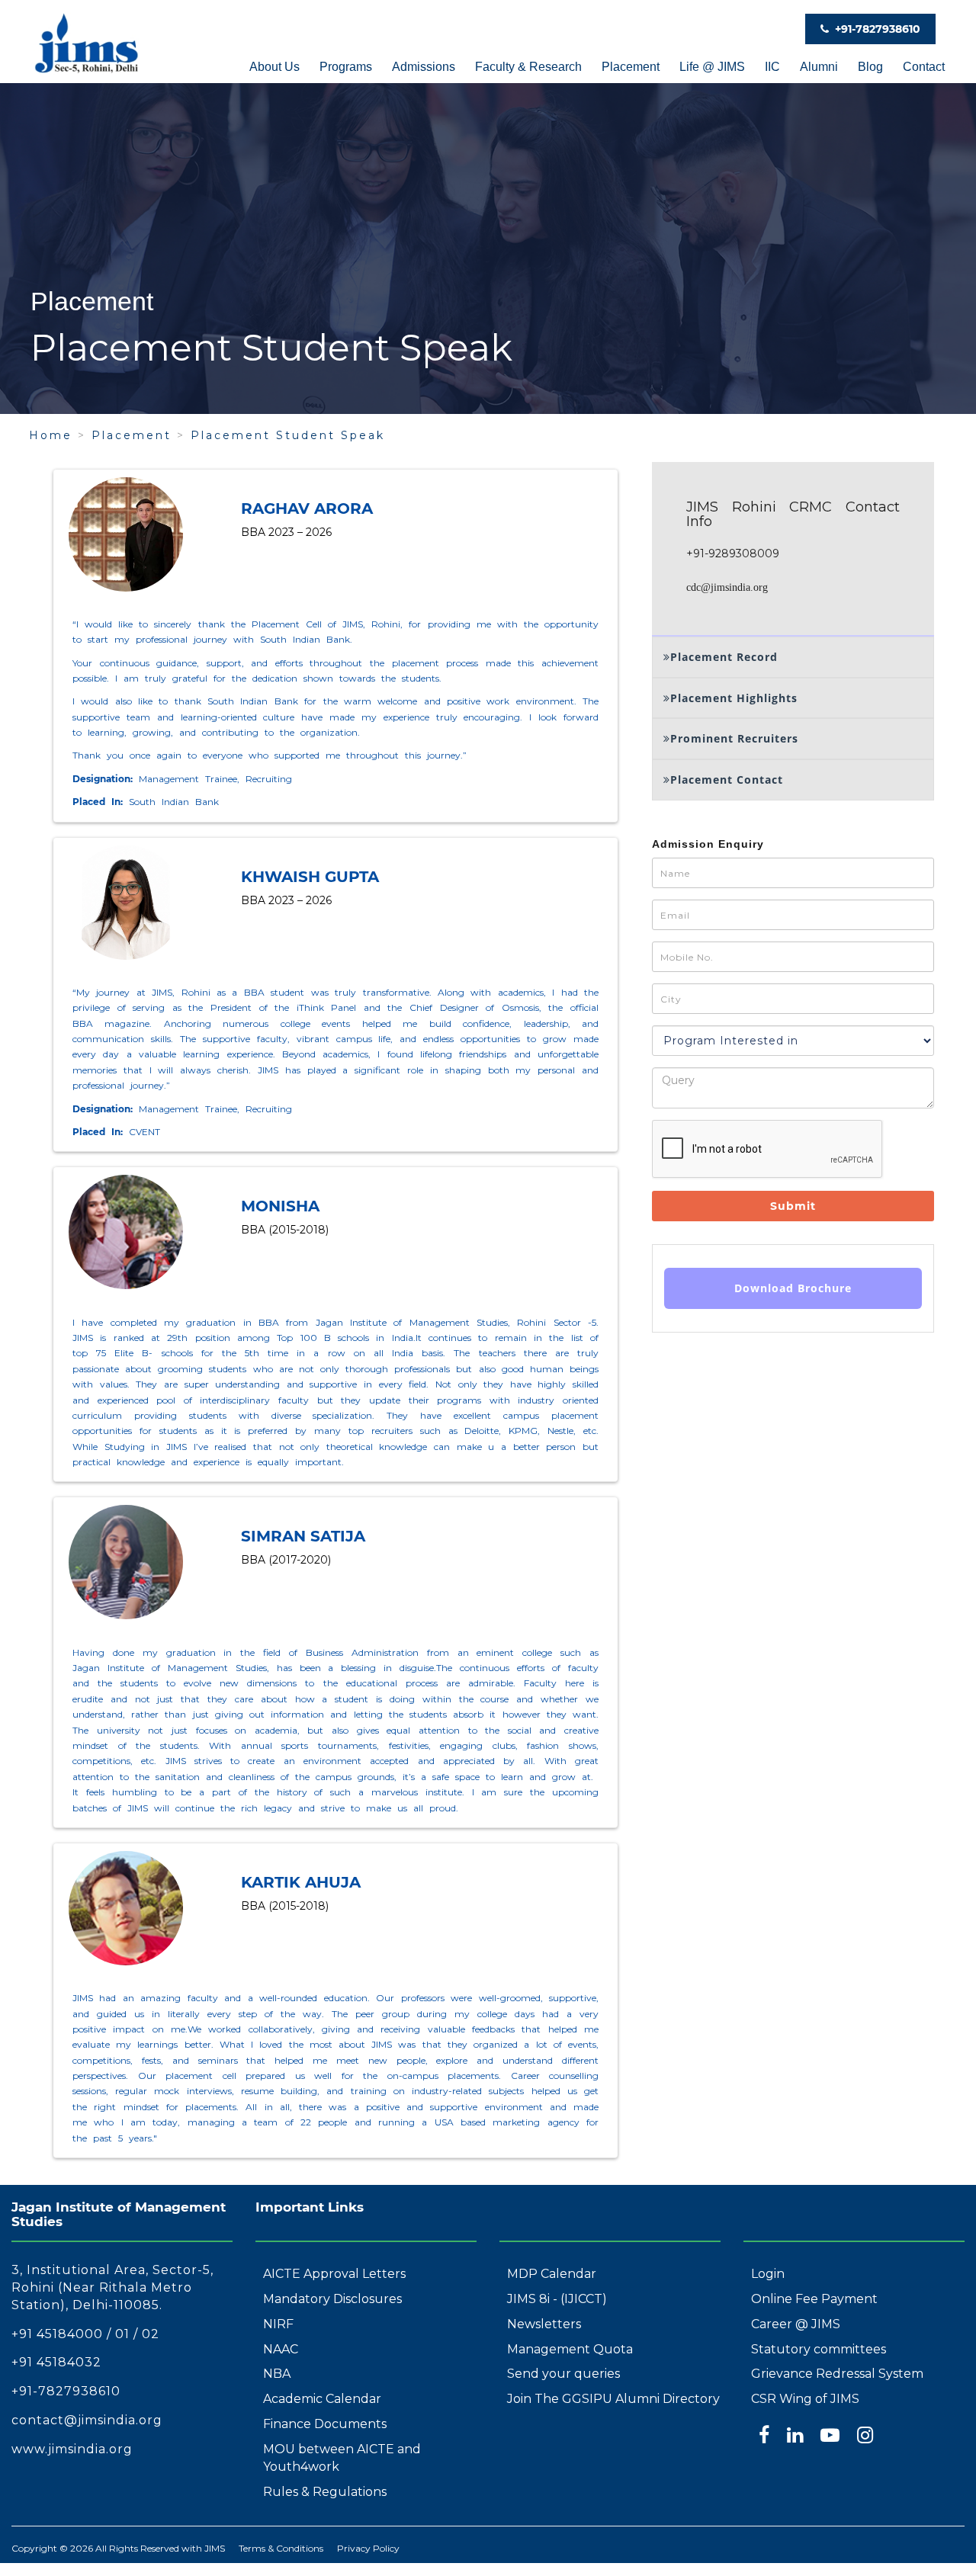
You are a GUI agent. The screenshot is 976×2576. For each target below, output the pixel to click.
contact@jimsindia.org (87, 2420)
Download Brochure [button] (793, 1288)
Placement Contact (727, 780)
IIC (772, 67)
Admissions (424, 67)
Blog (870, 67)
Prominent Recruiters (734, 738)
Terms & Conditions (281, 2548)
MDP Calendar (552, 2274)
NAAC (281, 2349)
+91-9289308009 (733, 553)
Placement (631, 67)
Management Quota (570, 2349)
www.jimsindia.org (72, 2449)
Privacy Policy (368, 2548)
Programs (346, 67)
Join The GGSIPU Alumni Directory (613, 2399)
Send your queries (563, 2374)
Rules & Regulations (325, 2492)
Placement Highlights (734, 698)
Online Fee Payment (814, 2299)
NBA (277, 2374)
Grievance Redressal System (837, 2374)
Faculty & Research (528, 67)
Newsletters (544, 2324)
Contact (924, 67)
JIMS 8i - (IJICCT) (557, 2299)
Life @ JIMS (712, 67)
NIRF (278, 2324)
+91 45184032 (56, 2362)
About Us (274, 67)
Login (768, 2274)
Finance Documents (325, 2424)
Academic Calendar (322, 2399)
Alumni (819, 67)
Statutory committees (819, 2349)
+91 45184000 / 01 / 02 (85, 2334)
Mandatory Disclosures (332, 2299)
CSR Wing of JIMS (805, 2399)
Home (51, 435)
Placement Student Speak (288, 435)
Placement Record (724, 657)
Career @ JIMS (796, 2324)
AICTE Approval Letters (334, 2274)
